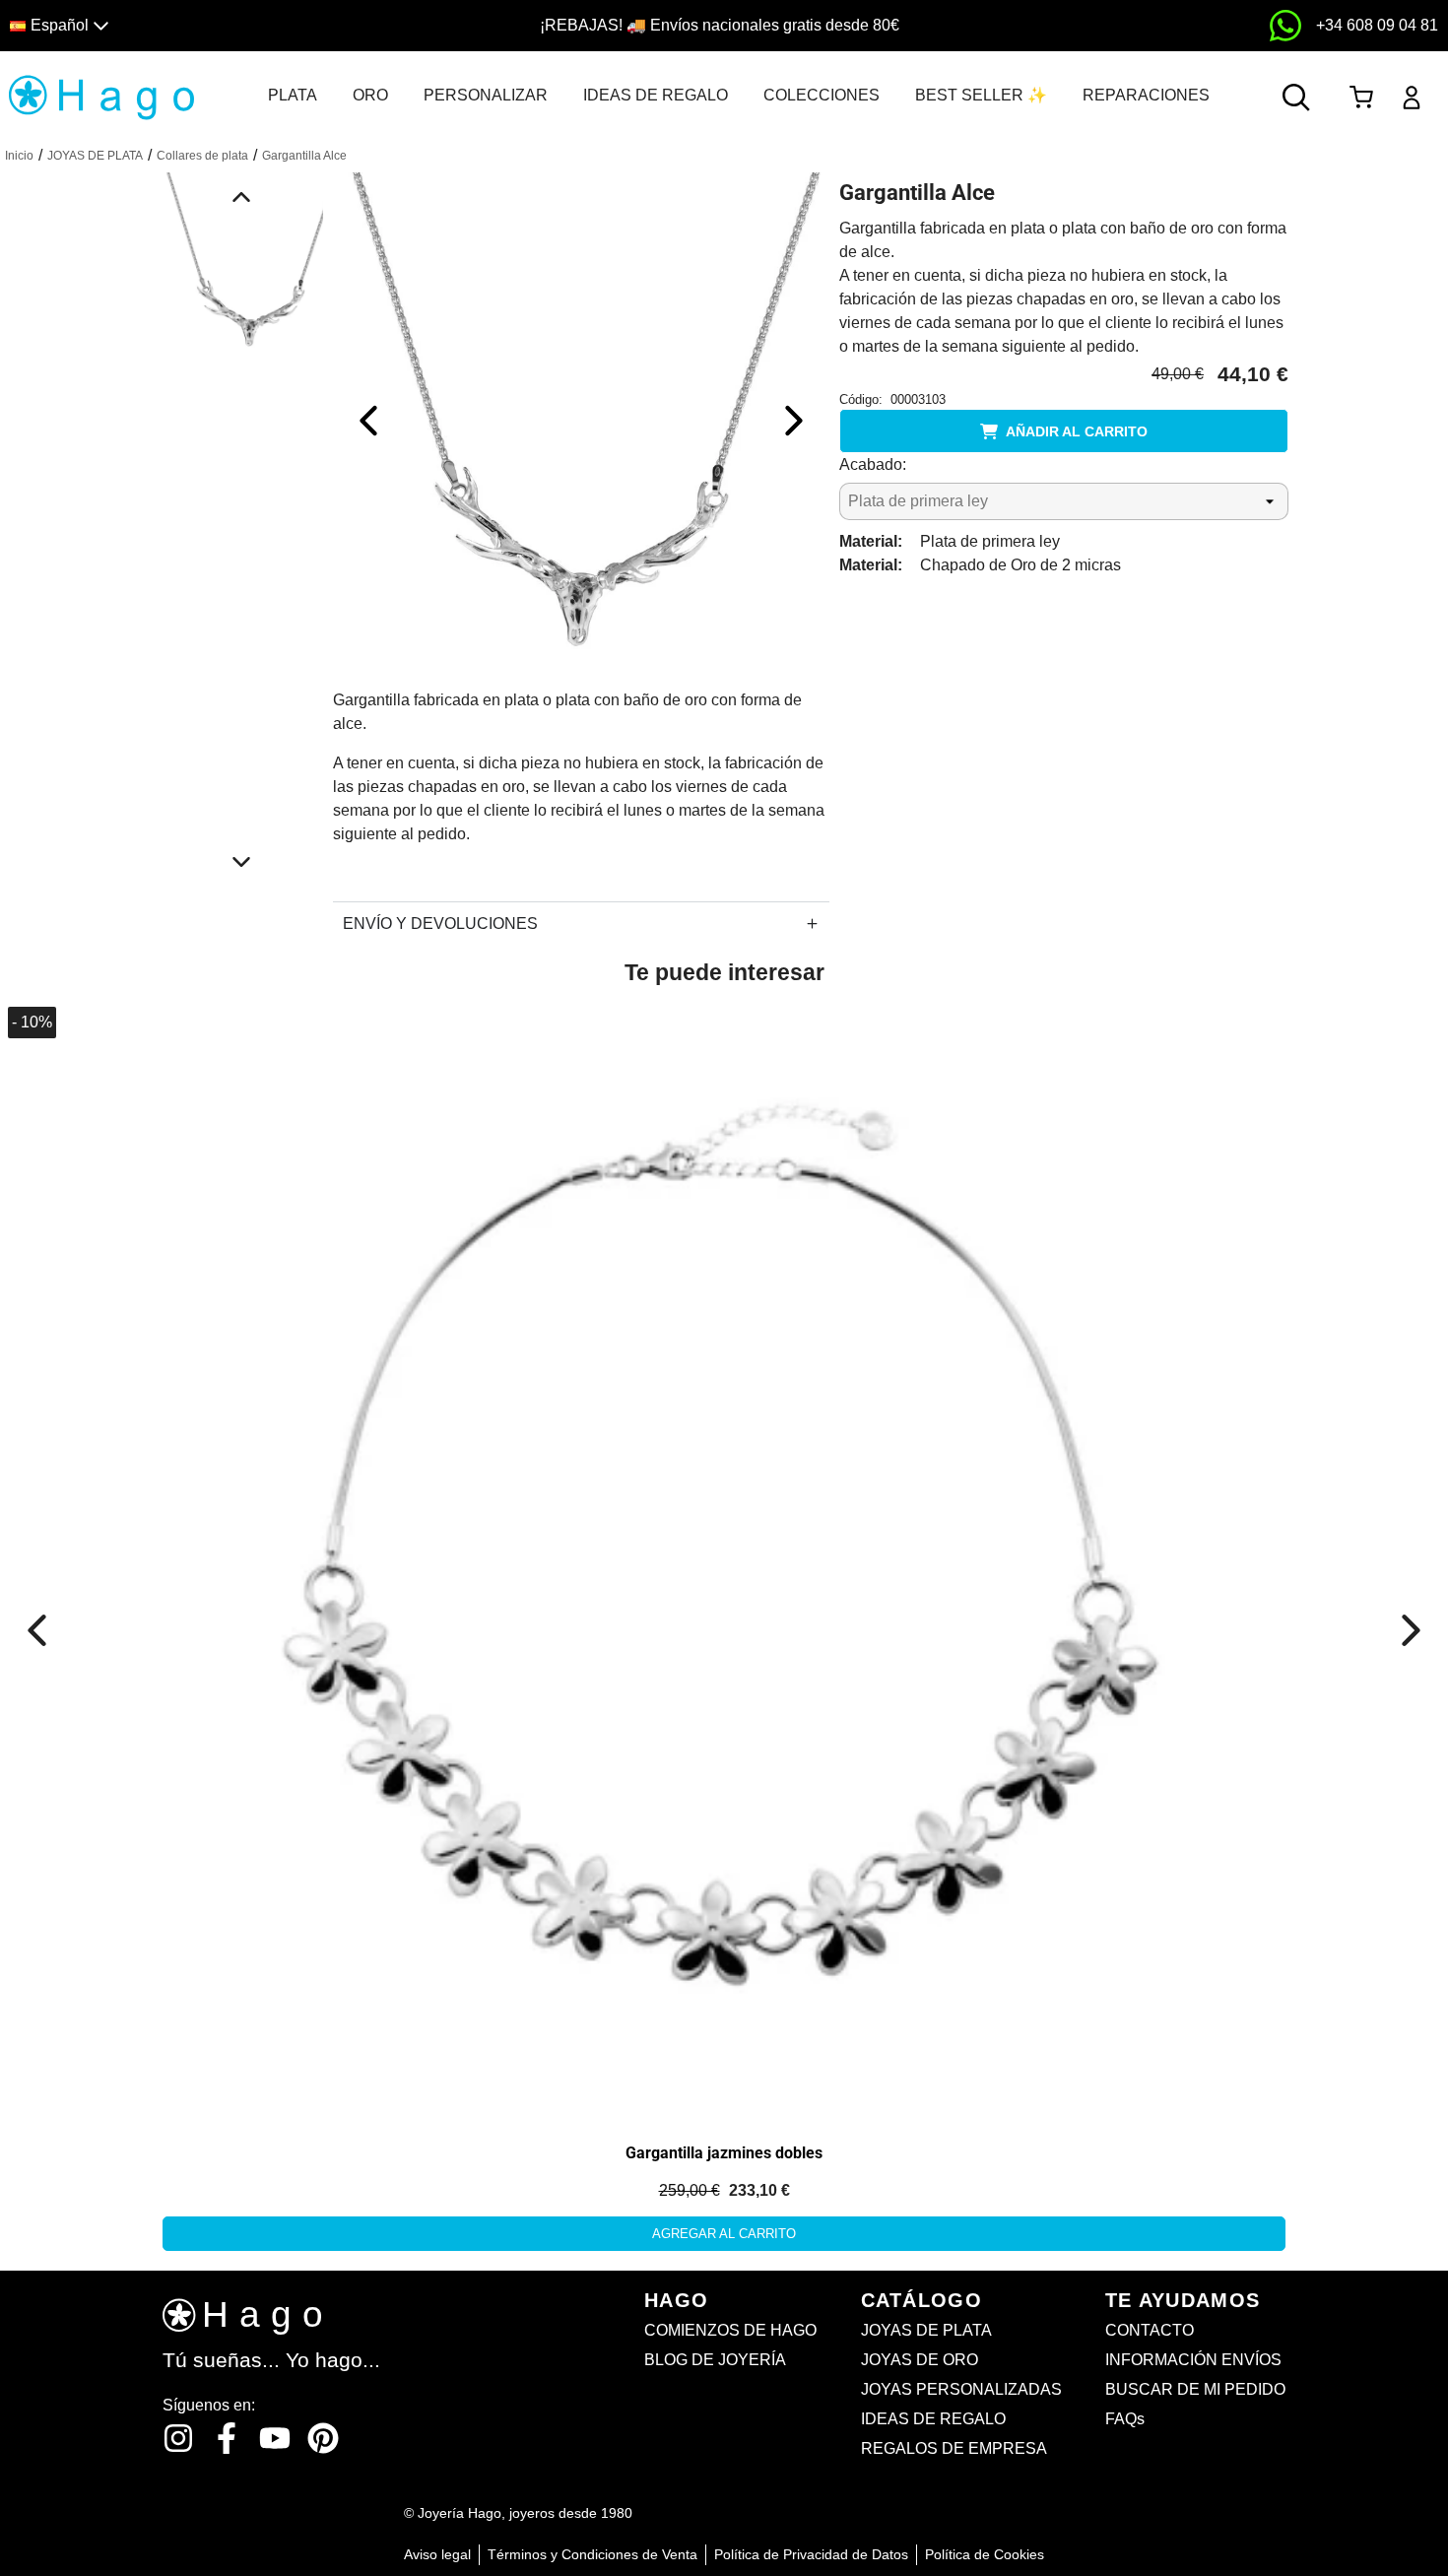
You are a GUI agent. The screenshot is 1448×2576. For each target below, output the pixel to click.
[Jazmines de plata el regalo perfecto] (224, 1221)
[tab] (293, 96)
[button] (184, 26)
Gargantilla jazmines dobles (724, 2153)
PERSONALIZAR (486, 95)
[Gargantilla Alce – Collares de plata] (581, 419)
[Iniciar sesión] (1412, 98)
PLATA (293, 95)
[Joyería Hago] (101, 96)
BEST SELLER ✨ (981, 95)
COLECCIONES (822, 95)
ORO (370, 95)
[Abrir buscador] (1296, 98)
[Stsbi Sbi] (178, 2438)
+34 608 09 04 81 (1377, 25)
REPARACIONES (1146, 95)
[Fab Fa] (323, 2438)
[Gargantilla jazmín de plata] (724, 1560)
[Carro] (1361, 98)
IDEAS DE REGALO (656, 95)
